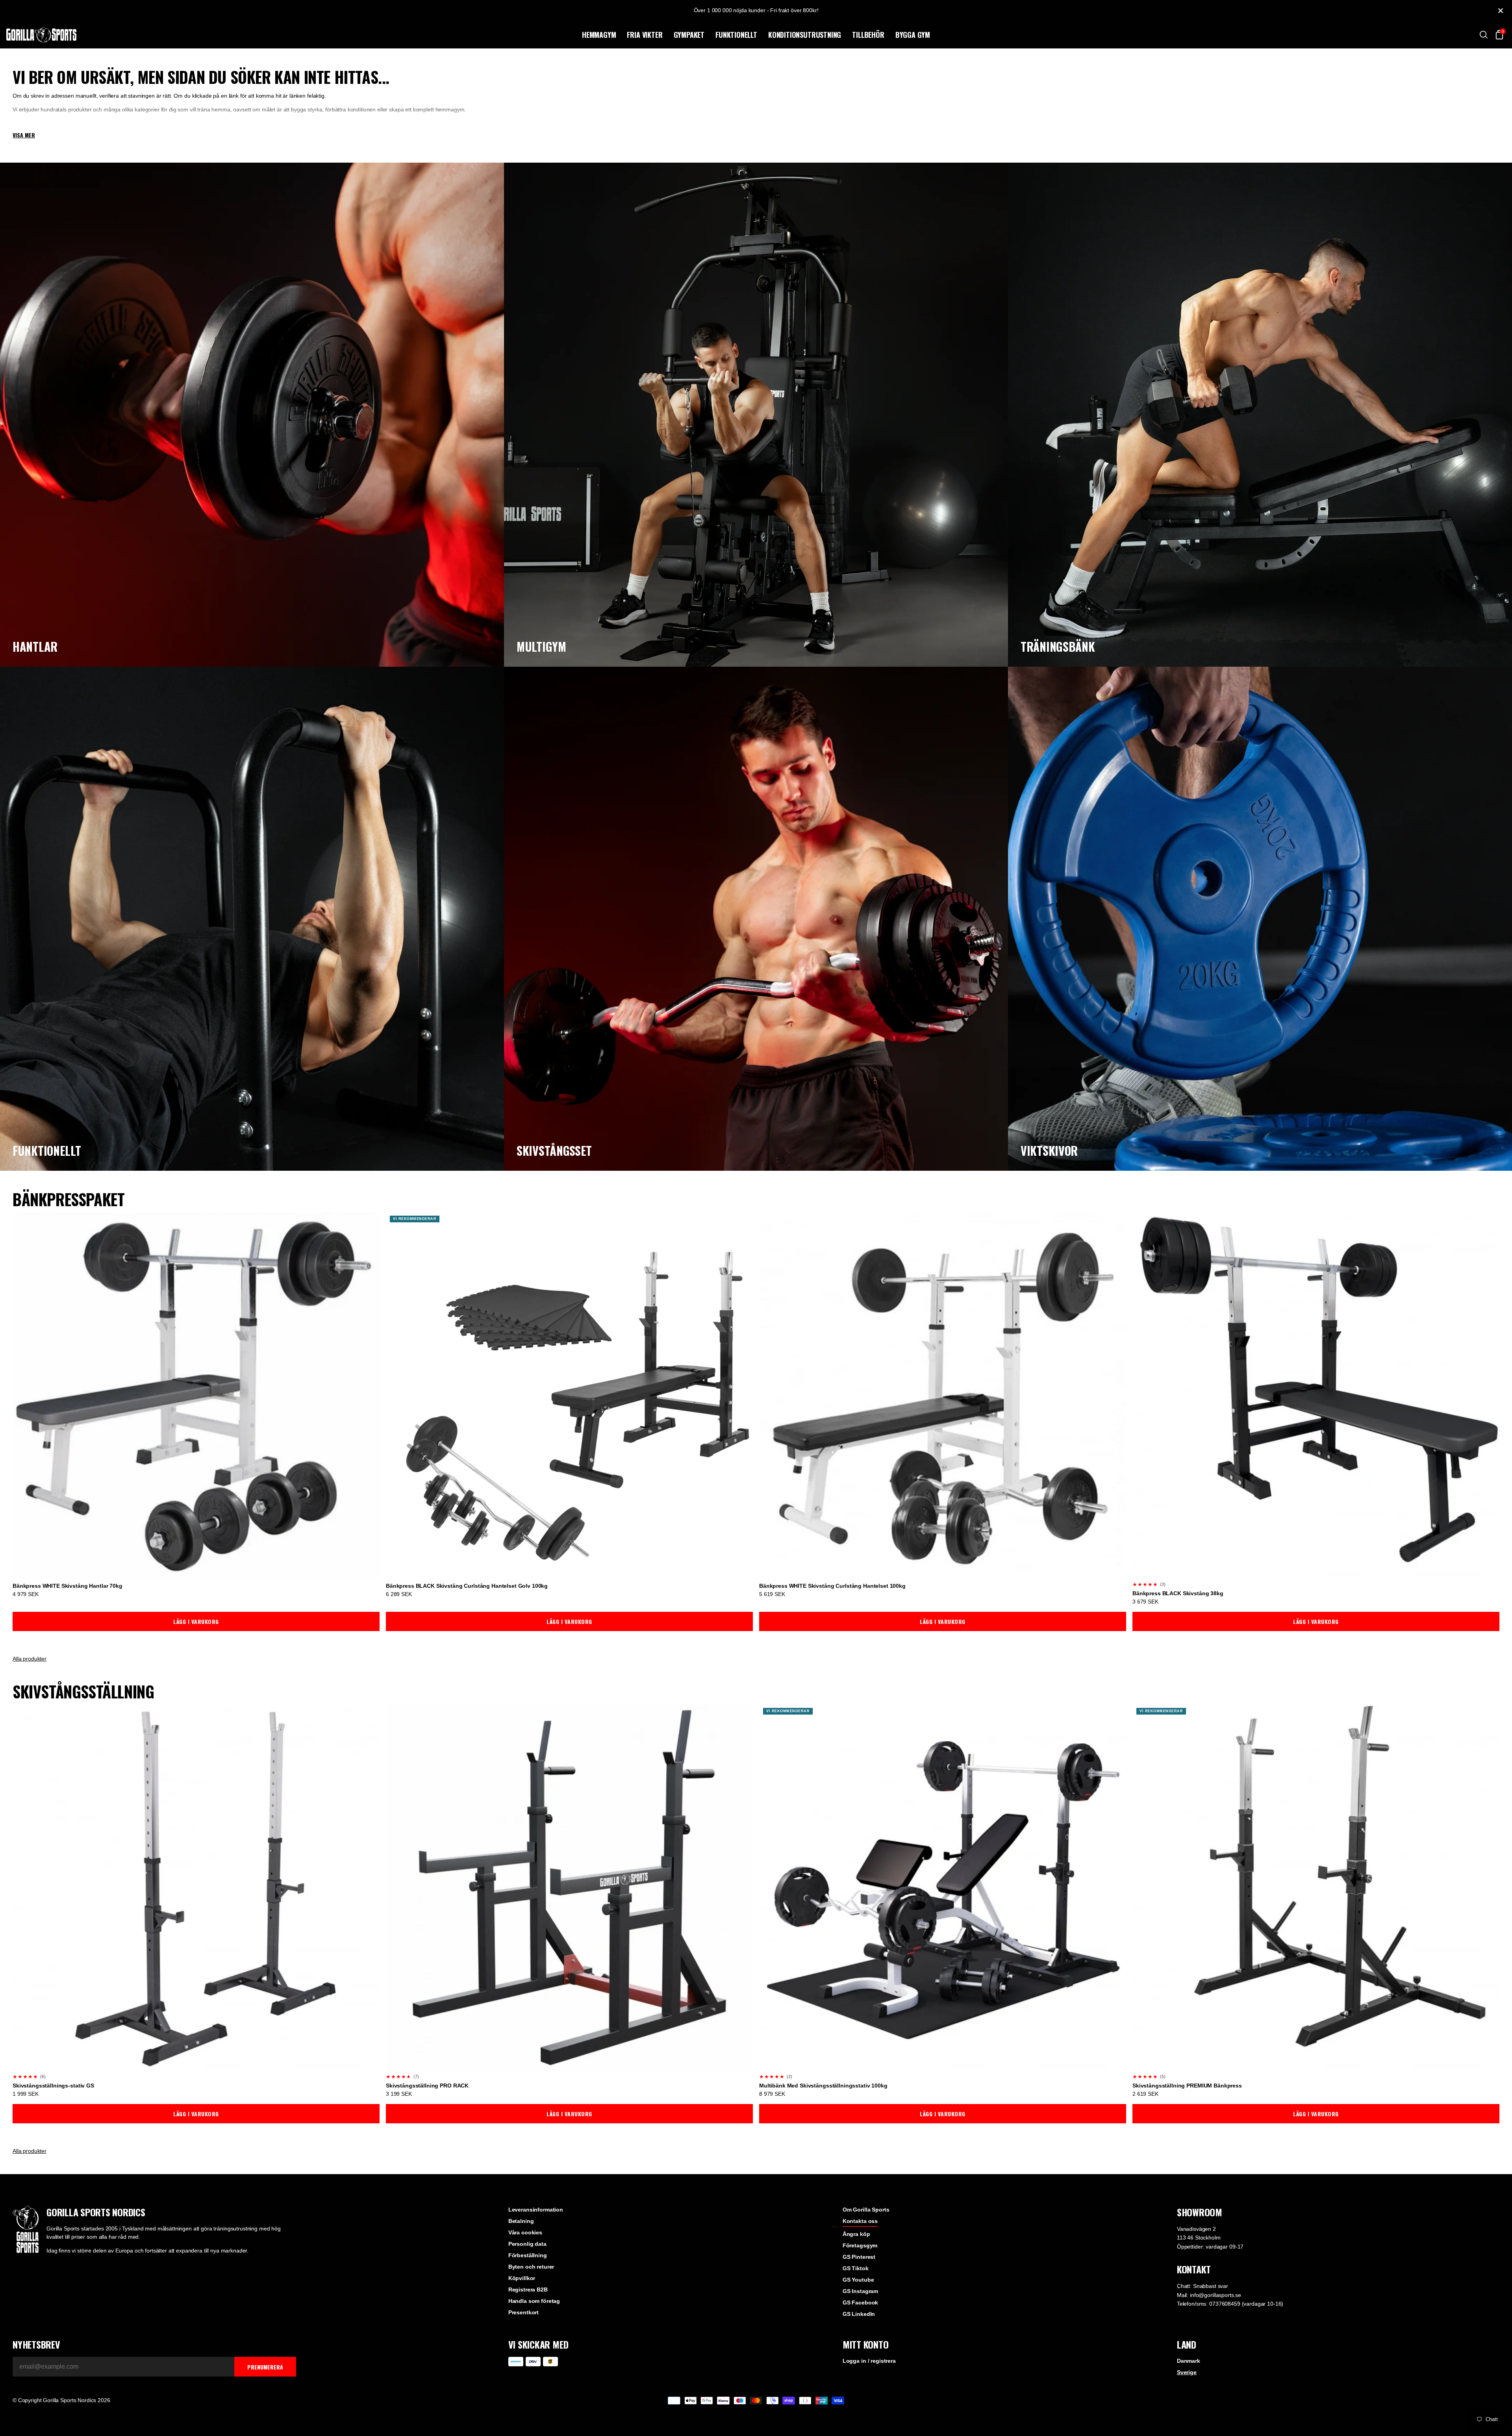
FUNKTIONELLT (736, 35)
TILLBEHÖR (868, 35)
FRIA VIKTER (645, 35)
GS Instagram (860, 2291)
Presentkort (523, 2312)
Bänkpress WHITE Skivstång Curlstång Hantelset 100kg (832, 1586)
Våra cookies (525, 2232)
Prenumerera (265, 2367)
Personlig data (527, 2244)
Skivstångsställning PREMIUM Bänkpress (1187, 2086)
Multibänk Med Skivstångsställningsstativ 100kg (823, 2086)
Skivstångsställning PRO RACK (427, 2086)
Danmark (1189, 2361)
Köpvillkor (522, 2278)
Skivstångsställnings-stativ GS (53, 2086)
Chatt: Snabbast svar (1203, 2286)
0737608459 (1225, 2304)
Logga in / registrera (869, 2361)
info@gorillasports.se (1216, 2295)
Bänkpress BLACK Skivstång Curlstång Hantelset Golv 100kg (467, 1586)
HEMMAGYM (599, 35)
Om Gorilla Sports (866, 2210)
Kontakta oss (860, 2221)
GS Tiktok (856, 2268)
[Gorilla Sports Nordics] (293, 35)
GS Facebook (860, 2303)
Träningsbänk (1058, 646)
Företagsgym (860, 2245)
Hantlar (35, 646)
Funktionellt (47, 1150)
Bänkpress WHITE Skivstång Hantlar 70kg (68, 1586)
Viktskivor (1049, 1150)
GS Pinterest (859, 2257)
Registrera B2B (528, 2290)
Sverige (1187, 2372)
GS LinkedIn (859, 2314)
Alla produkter (30, 1659)
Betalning (521, 2221)
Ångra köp (856, 2234)
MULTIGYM (541, 646)
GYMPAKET (689, 35)
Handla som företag (534, 2301)
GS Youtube (858, 2280)
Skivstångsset (554, 1150)
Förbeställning (528, 2255)
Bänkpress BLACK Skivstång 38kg (1178, 1593)
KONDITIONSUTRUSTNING (805, 35)
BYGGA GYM (913, 35)
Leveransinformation (536, 2210)
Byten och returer (531, 2267)
